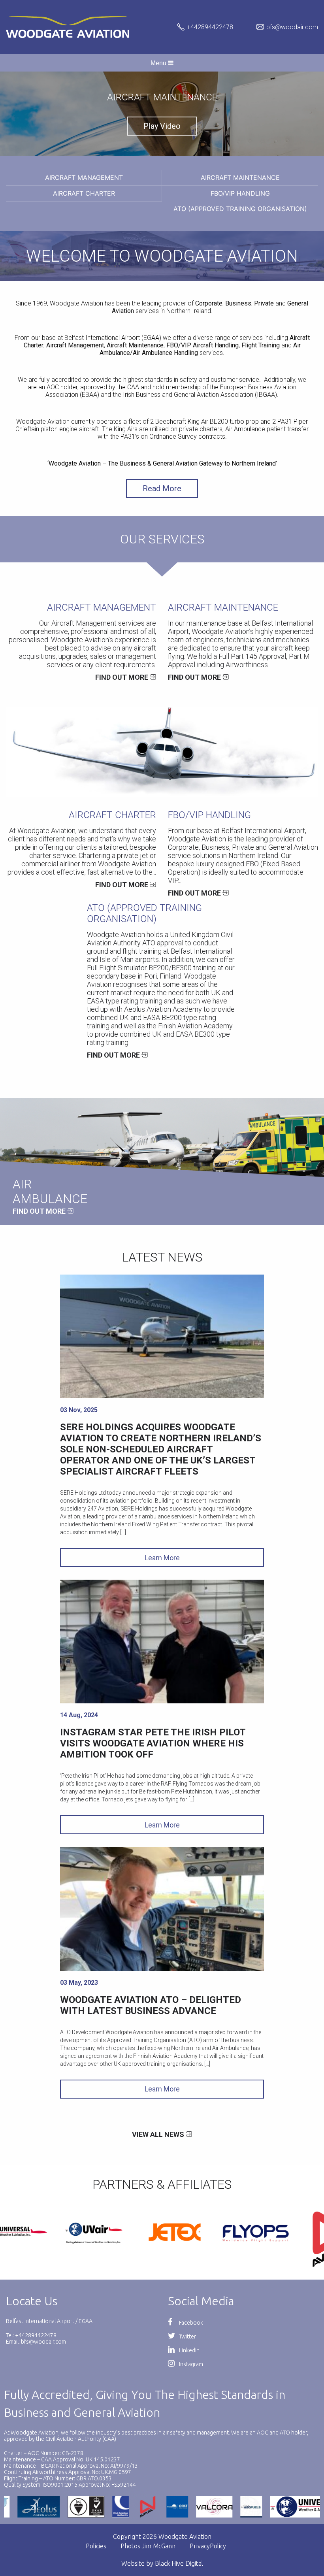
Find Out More (122, 677)
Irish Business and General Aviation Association (188, 395)
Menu (159, 63)
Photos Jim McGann (148, 2546)
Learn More (162, 1558)
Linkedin (189, 2350)
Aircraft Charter (84, 193)
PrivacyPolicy (208, 2546)
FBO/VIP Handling (240, 193)
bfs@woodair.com (292, 27)
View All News (158, 2134)
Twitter (187, 2337)
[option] (162, 114)
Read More (162, 488)
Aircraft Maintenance (240, 177)
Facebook (190, 2323)
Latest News (162, 1257)
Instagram (190, 2364)
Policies (96, 2546)
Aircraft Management (84, 177)
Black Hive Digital (179, 2563)
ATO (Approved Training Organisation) (240, 209)
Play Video (162, 126)
